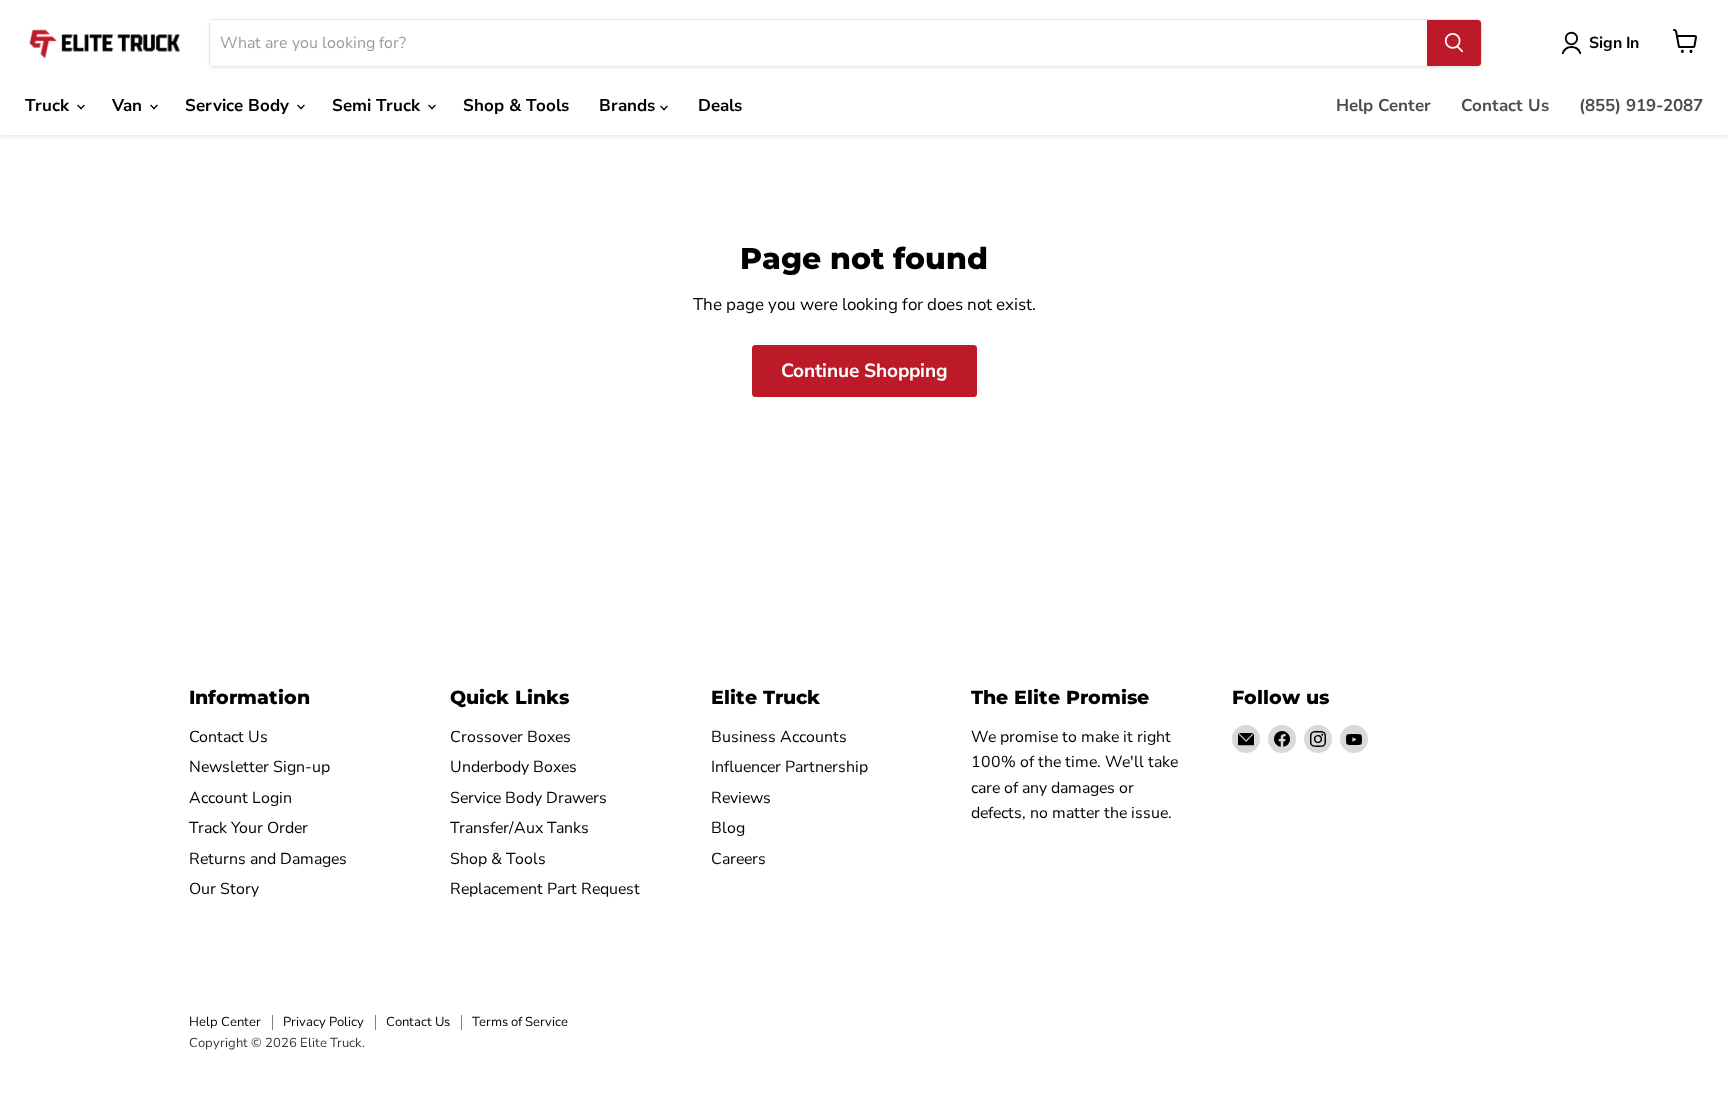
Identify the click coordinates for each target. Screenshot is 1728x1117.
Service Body (239, 105)
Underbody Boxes (513, 767)
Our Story (224, 889)
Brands (629, 105)
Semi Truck (378, 105)
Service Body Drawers (528, 798)
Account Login (240, 798)
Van (129, 105)
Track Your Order (248, 828)
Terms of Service (520, 1022)
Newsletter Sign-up (259, 767)
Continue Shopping (864, 371)
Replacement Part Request (545, 889)
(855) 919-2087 (1641, 105)
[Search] (1454, 43)
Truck (49, 105)
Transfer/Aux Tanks (519, 828)
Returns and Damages (268, 859)
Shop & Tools (516, 105)
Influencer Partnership (789, 767)
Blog (728, 828)
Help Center (1383, 105)
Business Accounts (779, 737)
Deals (720, 105)
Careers (738, 859)
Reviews (741, 798)
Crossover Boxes (510, 737)
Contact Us (1505, 105)
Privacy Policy (323, 1022)
